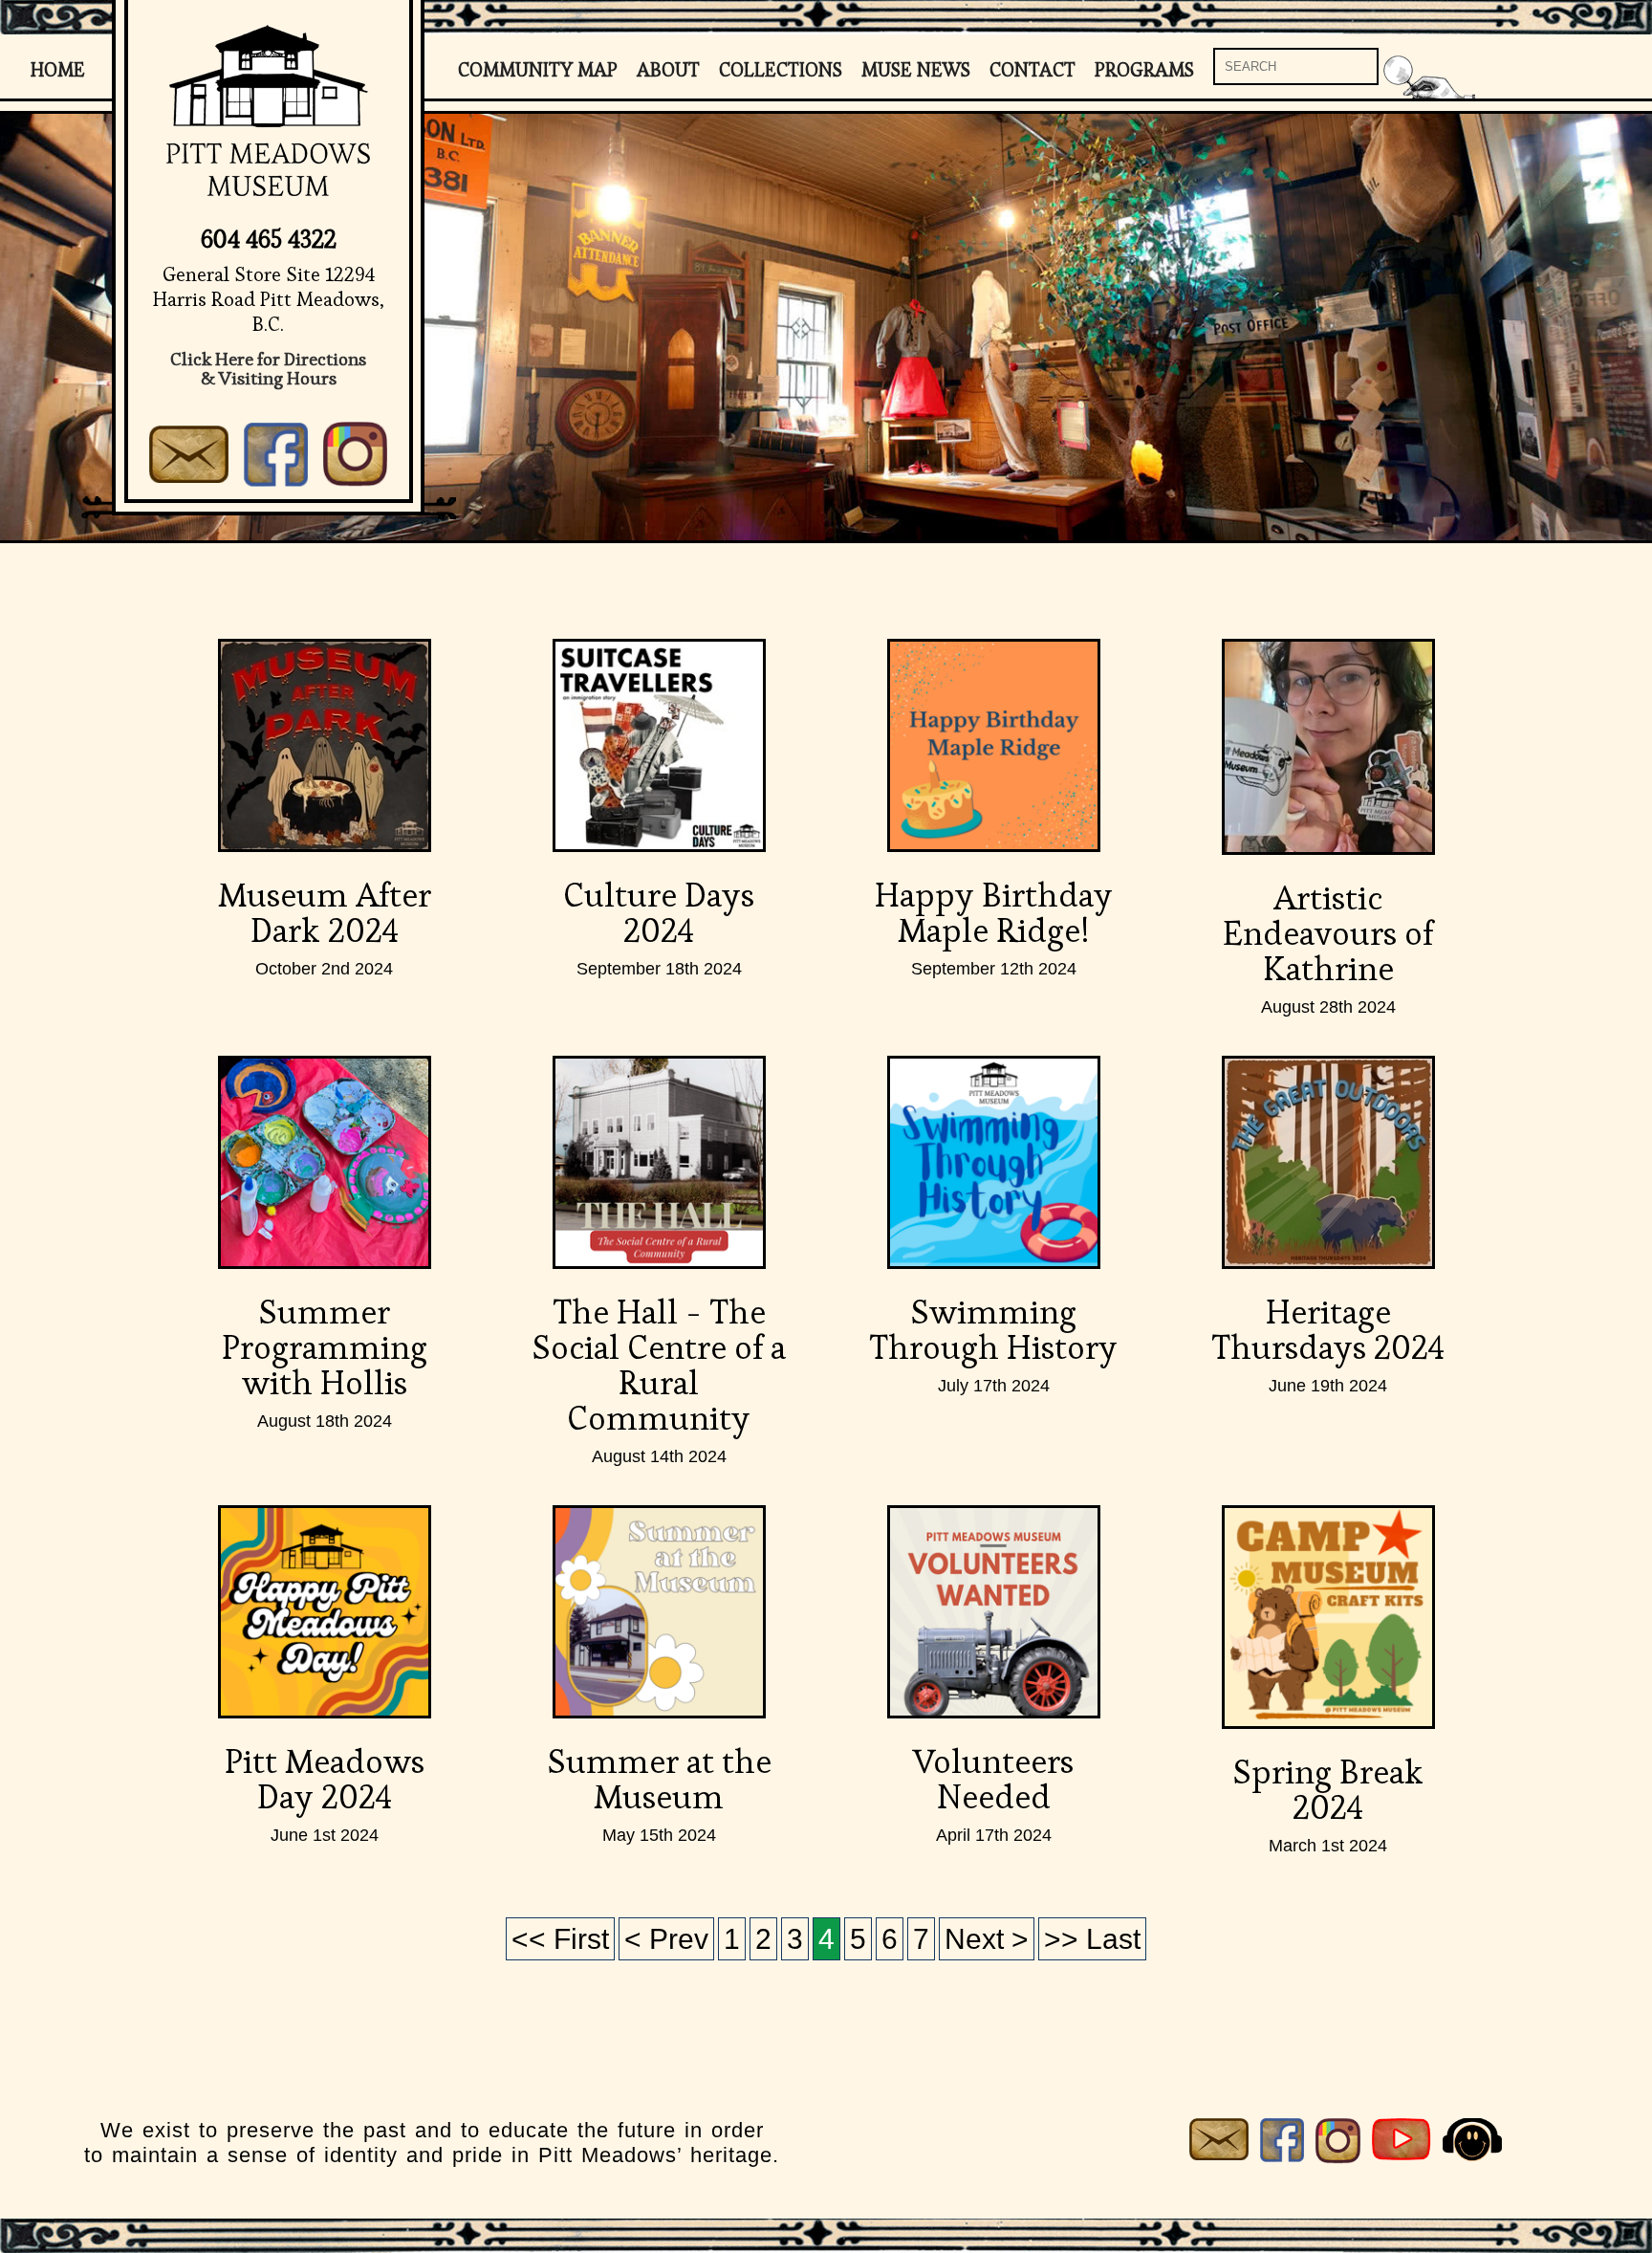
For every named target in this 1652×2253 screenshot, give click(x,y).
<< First (560, 1939)
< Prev (666, 1939)
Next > (987, 1939)
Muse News (916, 70)
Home (58, 70)
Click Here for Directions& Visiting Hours (268, 369)
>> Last (1092, 1939)
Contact (1032, 70)
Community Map (538, 70)
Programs (1144, 70)
